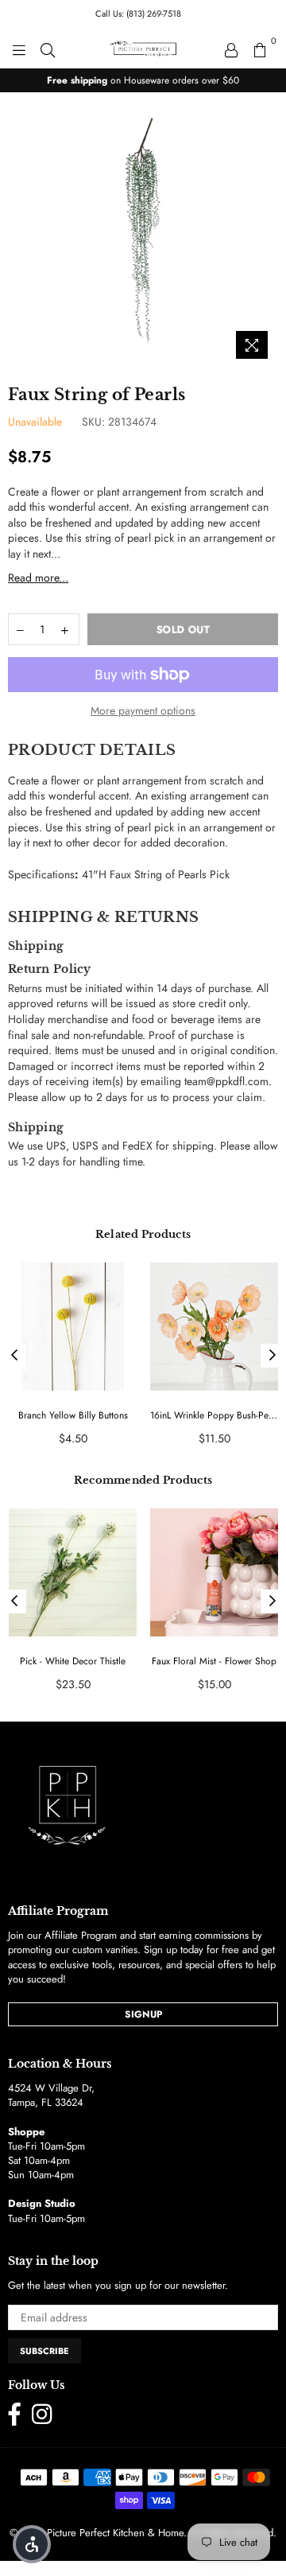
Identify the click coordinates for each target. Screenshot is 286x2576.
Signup (143, 2014)
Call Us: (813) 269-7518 (138, 14)
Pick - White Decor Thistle (73, 1662)
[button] (32, 2544)
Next (272, 1356)
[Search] (48, 49)
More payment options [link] (143, 711)
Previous (14, 1356)
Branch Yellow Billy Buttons (73, 1416)
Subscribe (44, 2351)
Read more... (38, 578)
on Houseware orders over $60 (143, 80)
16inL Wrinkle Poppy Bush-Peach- (214, 1416)
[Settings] (231, 49)
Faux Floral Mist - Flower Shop (214, 1662)
